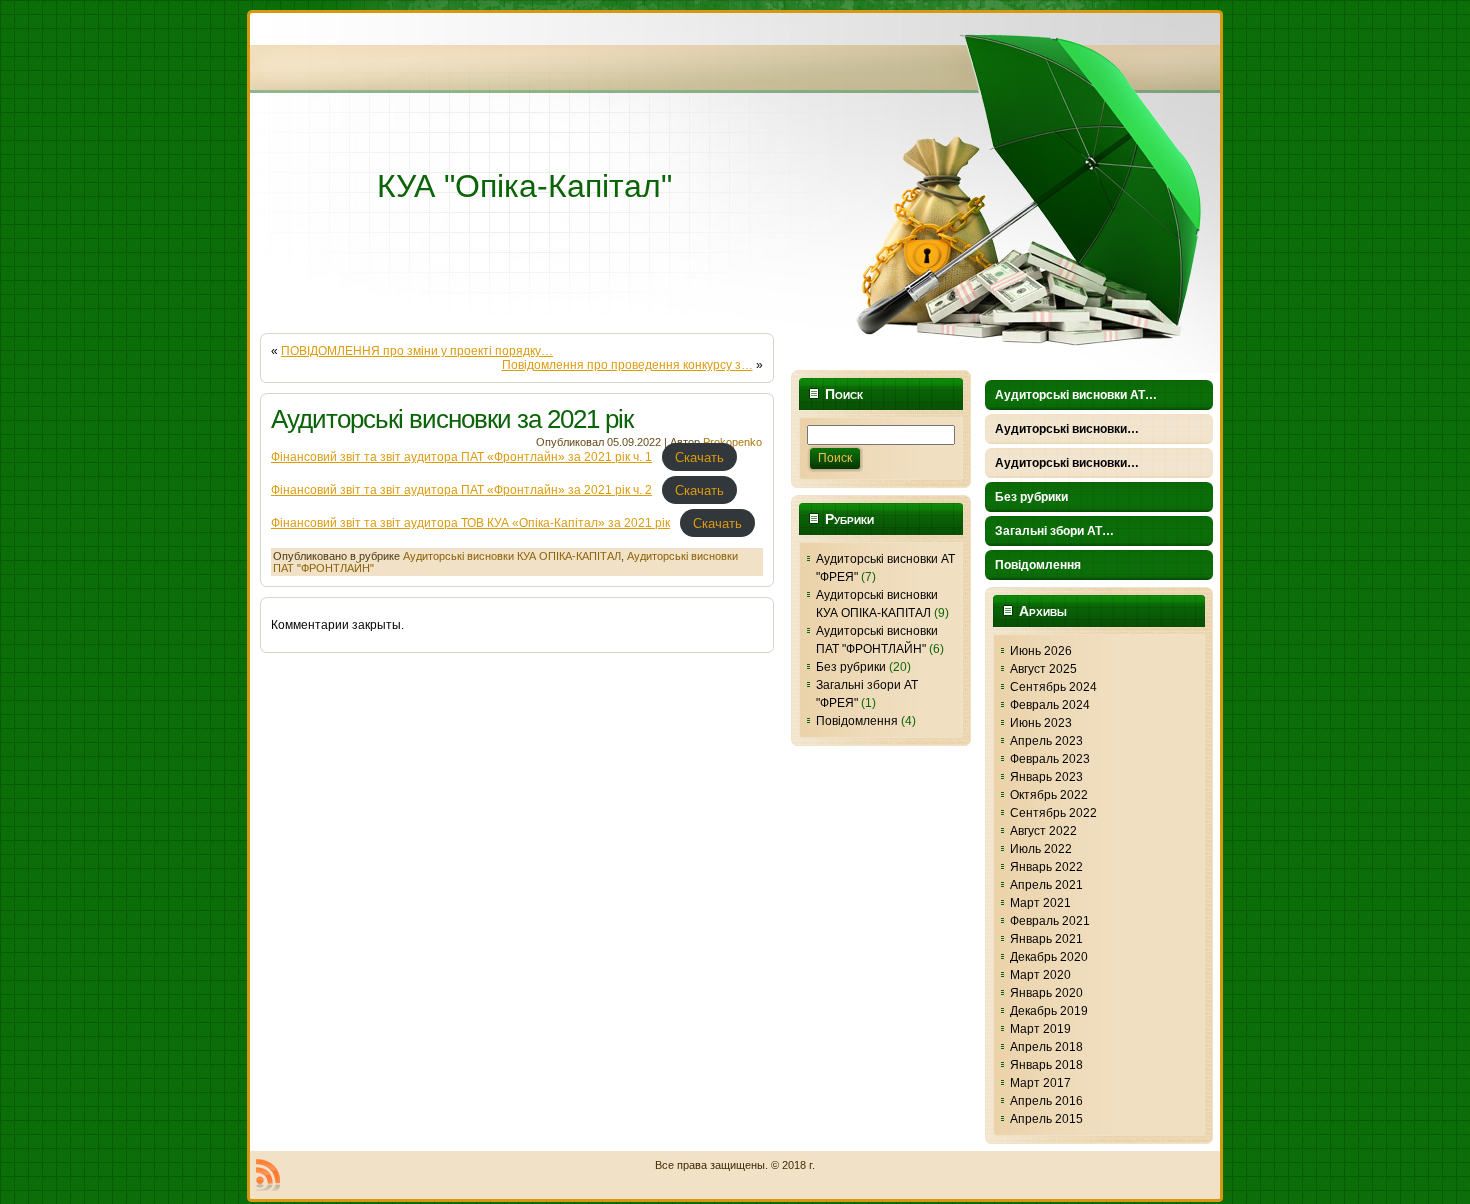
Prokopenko (732, 442)
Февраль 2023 (1050, 759)
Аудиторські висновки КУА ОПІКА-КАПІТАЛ (512, 556)
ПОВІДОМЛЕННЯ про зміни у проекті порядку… (417, 351)
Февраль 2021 (1050, 921)
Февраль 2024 (1050, 705)
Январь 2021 (1046, 939)
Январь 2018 (1046, 1065)
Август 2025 (1043, 669)
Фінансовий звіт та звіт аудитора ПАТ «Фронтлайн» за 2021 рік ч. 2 (461, 490)
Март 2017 (1040, 1083)
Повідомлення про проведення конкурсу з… (627, 365)
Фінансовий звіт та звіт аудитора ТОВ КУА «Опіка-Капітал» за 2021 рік (470, 523)
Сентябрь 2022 (1053, 813)
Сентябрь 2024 (1053, 687)
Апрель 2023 (1046, 741)
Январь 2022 (1046, 867)
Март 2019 (1040, 1029)
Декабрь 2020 (1049, 957)
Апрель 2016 (1046, 1101)
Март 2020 (1040, 975)
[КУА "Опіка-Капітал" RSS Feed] (268, 1175)
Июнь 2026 (1041, 651)
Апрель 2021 (1046, 885)
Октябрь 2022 (1049, 795)
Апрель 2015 (1046, 1119)
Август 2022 (1043, 831)
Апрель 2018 (1046, 1047)
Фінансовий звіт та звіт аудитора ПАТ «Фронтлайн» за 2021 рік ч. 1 (461, 457)
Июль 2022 (1041, 849)
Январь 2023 (1046, 777)
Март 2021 (1040, 903)
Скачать (699, 456)
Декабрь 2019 (1049, 1011)
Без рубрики (851, 667)
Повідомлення (857, 721)
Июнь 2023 (1041, 723)
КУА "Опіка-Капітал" (524, 186)
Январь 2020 (1046, 993)
